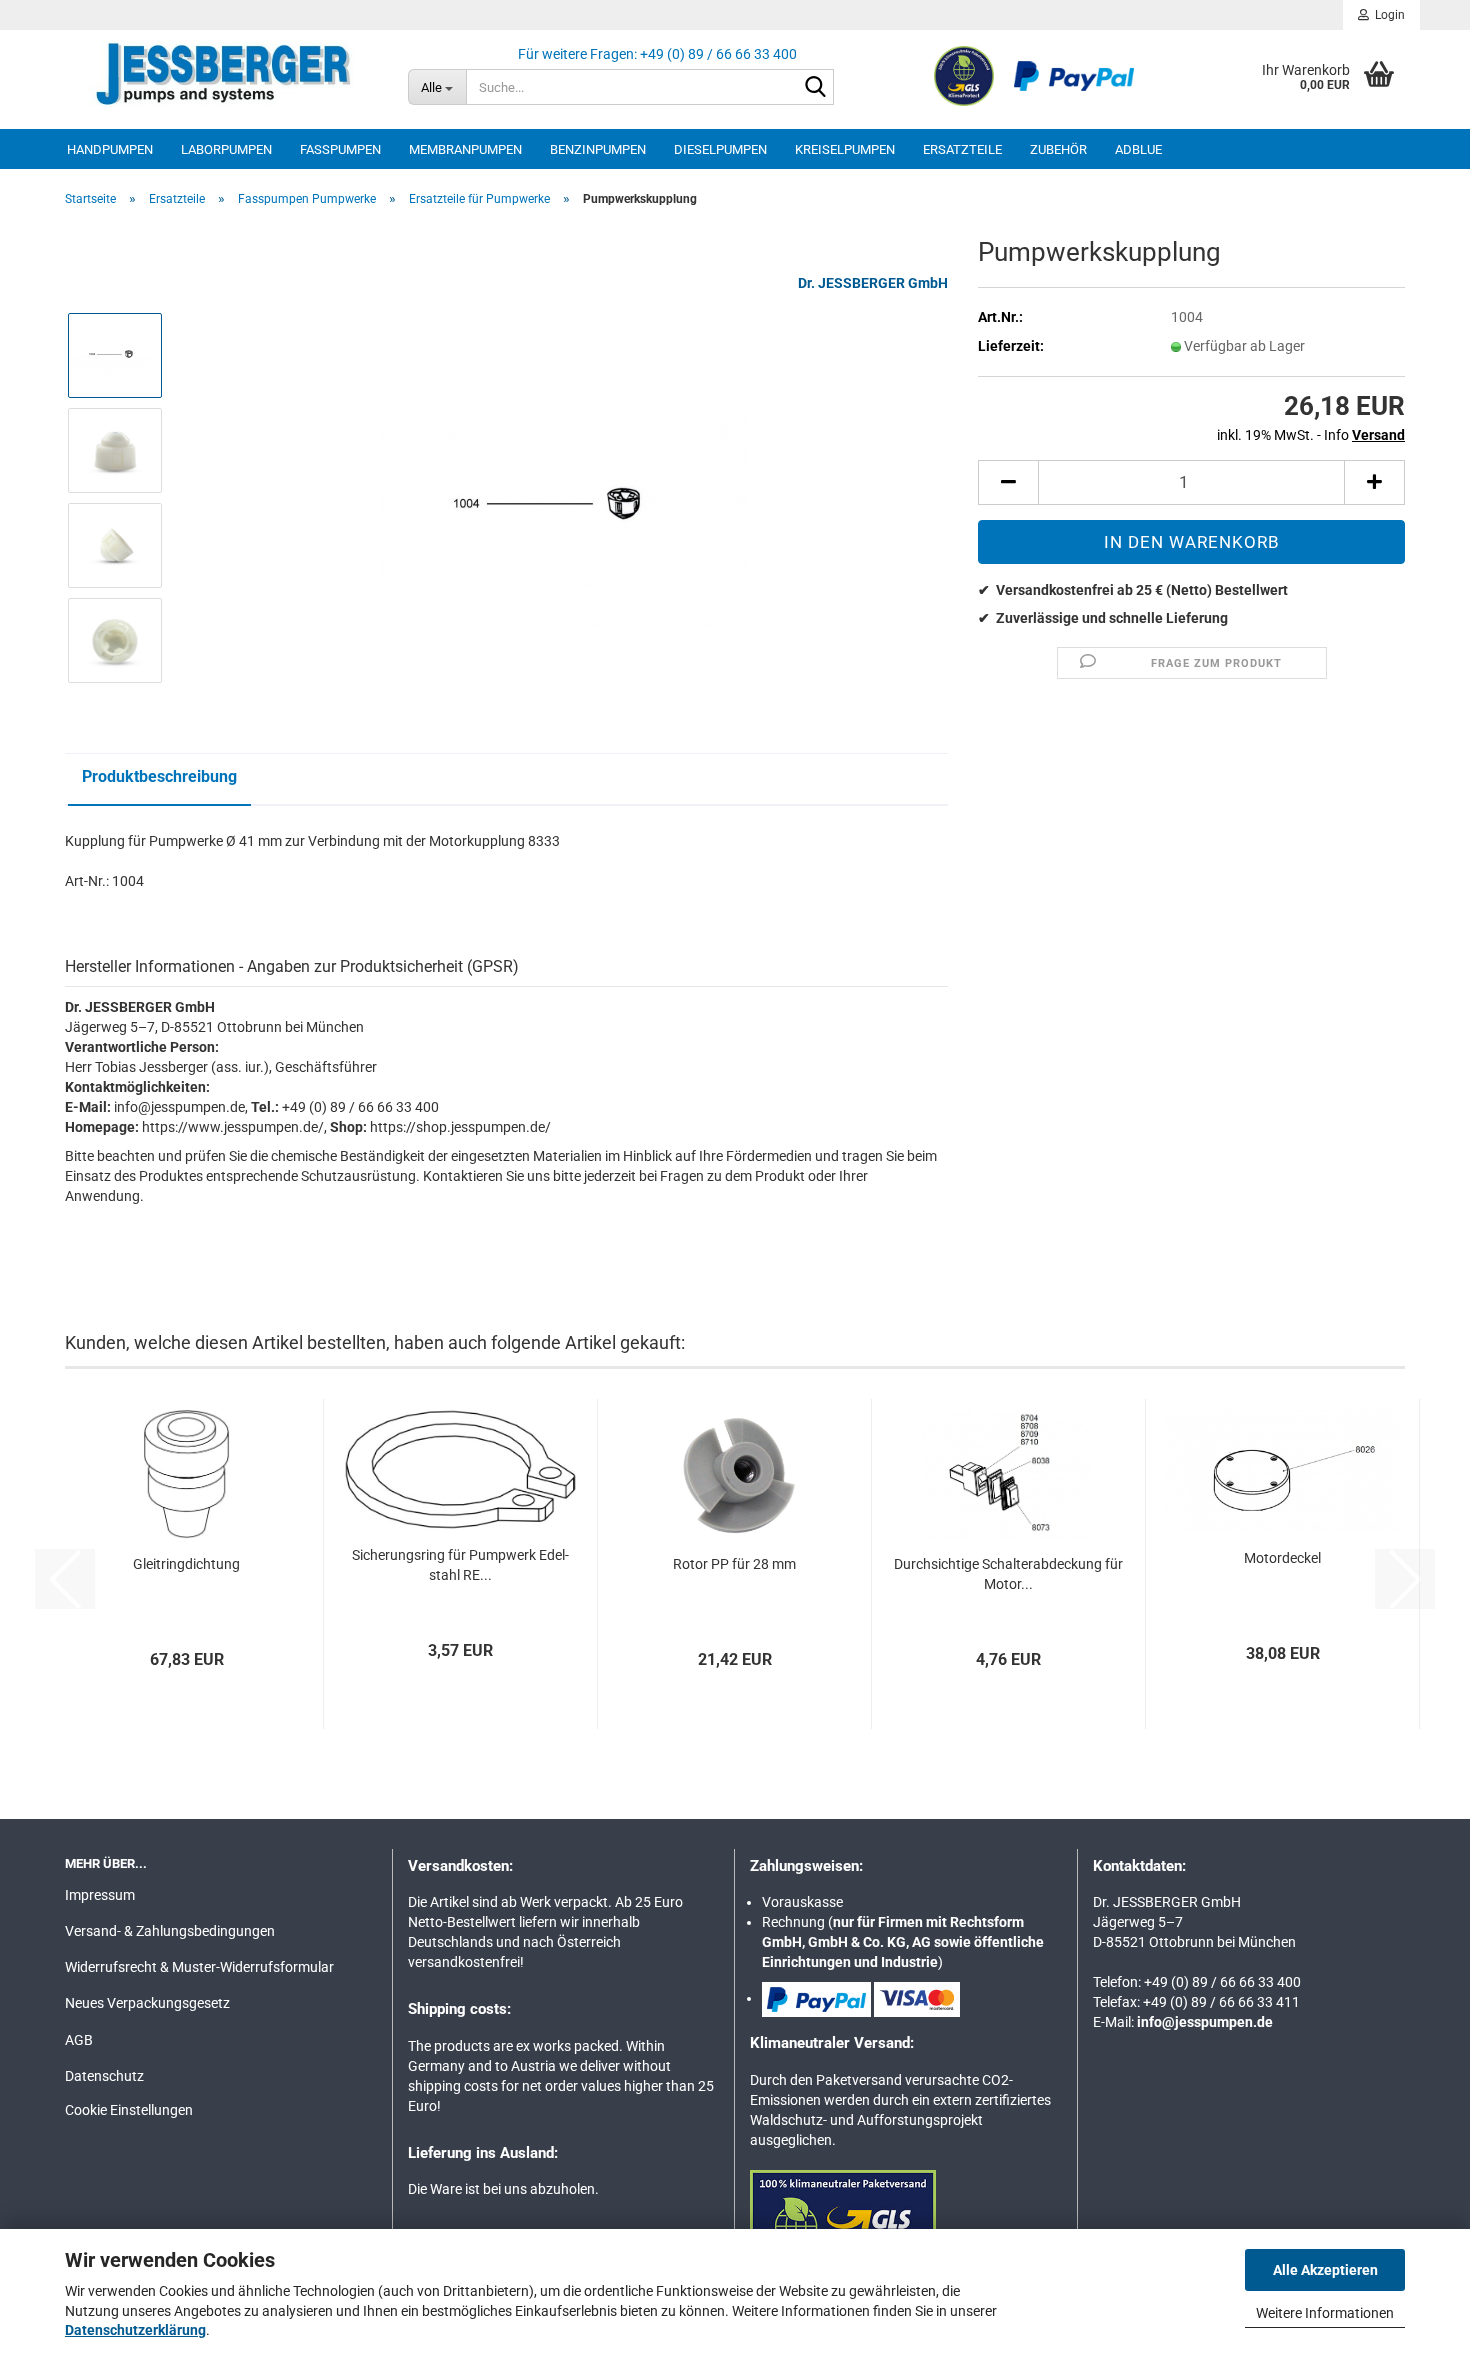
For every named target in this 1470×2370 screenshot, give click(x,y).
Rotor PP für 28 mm (734, 1564)
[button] (1008, 482)
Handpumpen (110, 149)
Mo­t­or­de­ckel (1282, 1558)
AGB (79, 2040)
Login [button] (1387, 15)
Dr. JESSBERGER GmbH (873, 283)
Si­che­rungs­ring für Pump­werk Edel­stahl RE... (460, 1565)
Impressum (100, 1895)
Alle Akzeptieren (1325, 2270)
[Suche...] (815, 88)
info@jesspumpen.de (1205, 2022)
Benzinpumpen (598, 149)
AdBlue (1138, 149)
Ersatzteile (962, 149)
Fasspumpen (340, 149)
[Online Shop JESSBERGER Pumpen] (221, 75)
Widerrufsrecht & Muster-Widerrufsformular (199, 1967)
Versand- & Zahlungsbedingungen (170, 1931)
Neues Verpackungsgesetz (147, 2003)
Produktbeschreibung (159, 776)
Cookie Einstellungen (129, 2110)
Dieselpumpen (720, 149)
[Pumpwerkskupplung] (564, 497)
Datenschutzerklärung (135, 2330)
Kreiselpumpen (845, 149)
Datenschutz (104, 2076)
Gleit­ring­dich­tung (186, 1564)
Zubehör (1058, 149)
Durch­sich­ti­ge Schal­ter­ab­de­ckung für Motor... (1008, 1574)
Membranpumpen (465, 149)
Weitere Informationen (1325, 2313)
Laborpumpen (226, 149)
